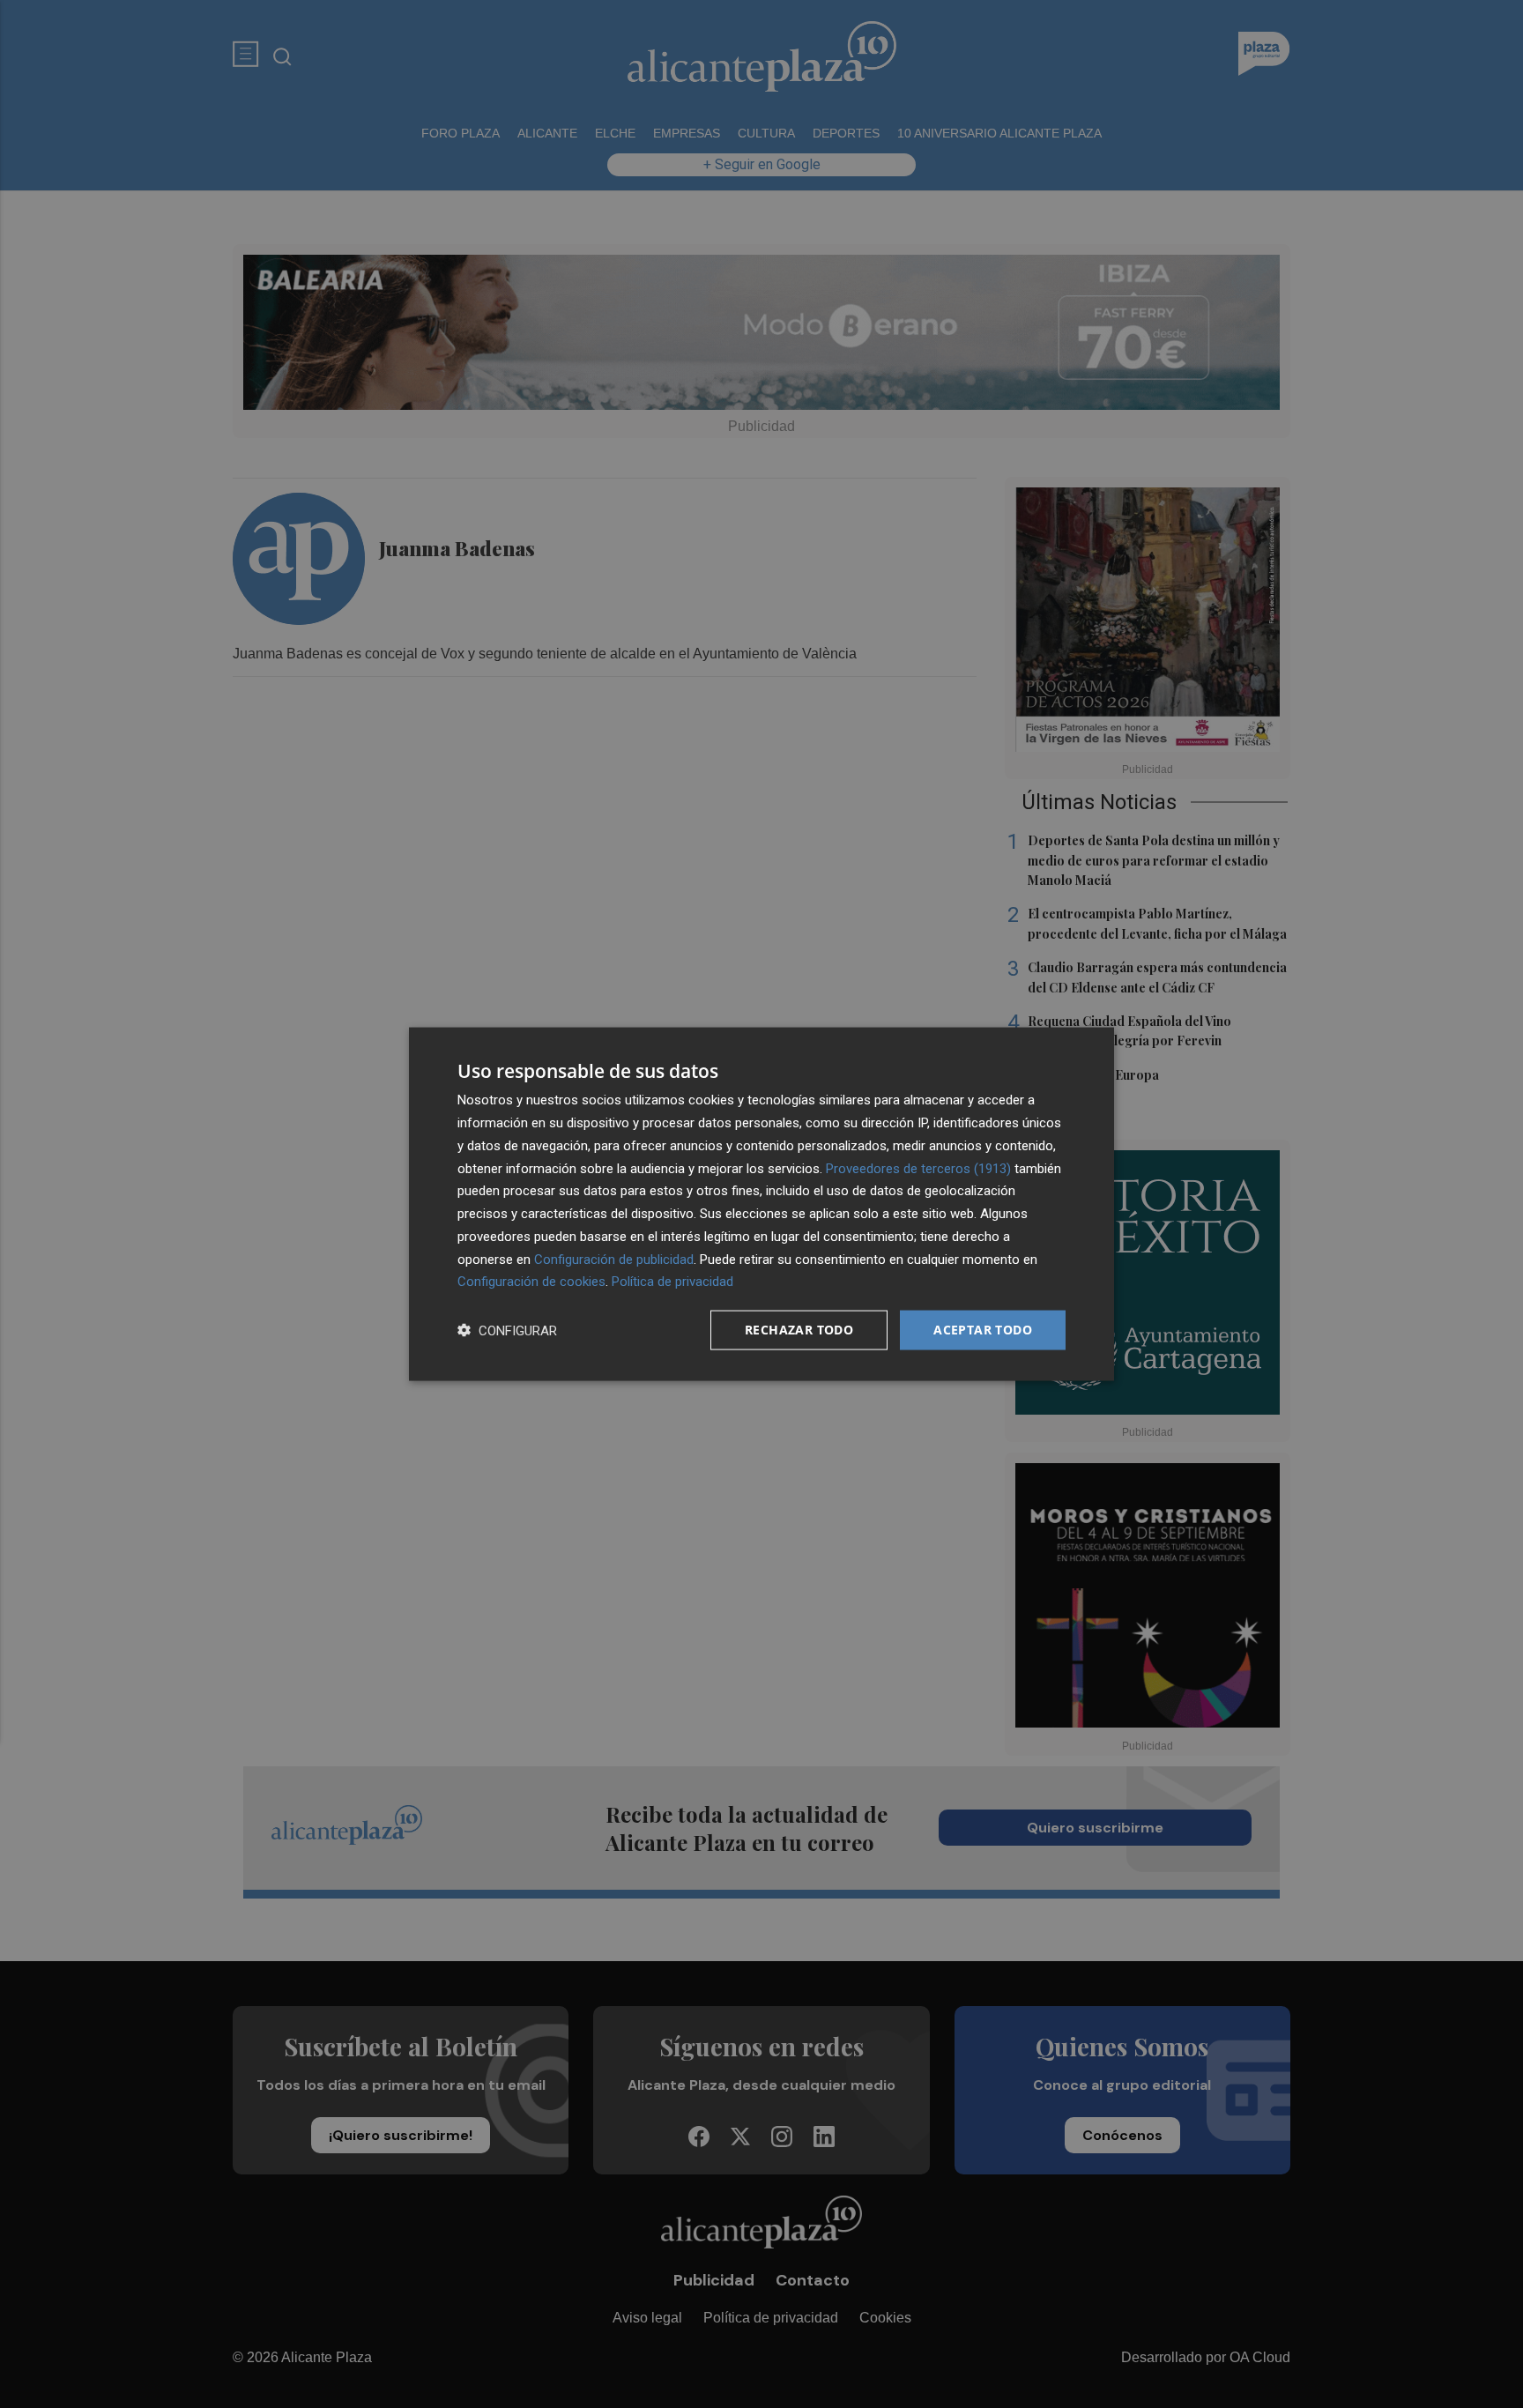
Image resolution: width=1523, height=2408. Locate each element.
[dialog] (761, 1204)
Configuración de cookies (531, 1282)
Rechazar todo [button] (799, 1330)
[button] (507, 1330)
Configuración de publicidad (614, 1259)
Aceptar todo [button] (983, 1330)
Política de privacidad (672, 1282)
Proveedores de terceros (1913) (918, 1168)
